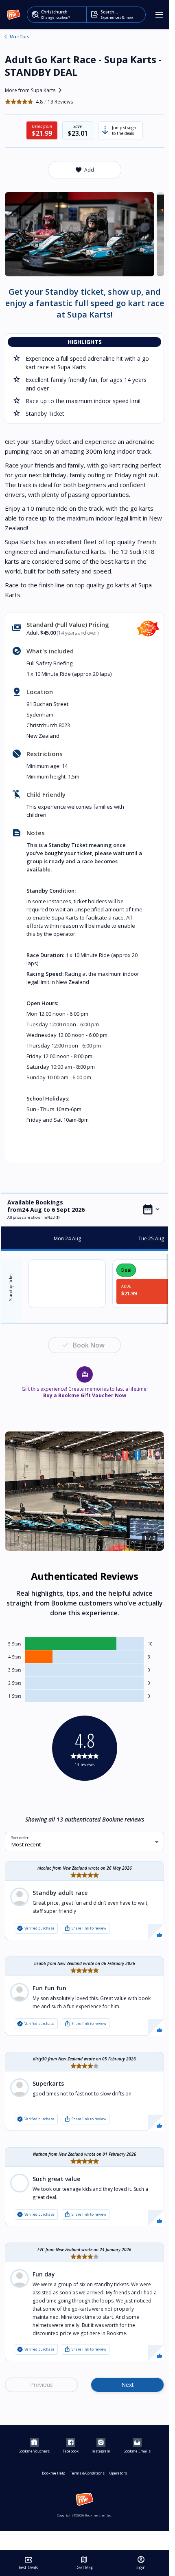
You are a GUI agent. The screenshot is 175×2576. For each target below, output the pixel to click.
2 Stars (15, 1683)
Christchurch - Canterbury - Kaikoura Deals (6, 37)
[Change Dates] (151, 1209)
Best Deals (28, 2563)
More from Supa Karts (35, 90)
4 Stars (15, 1657)
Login (141, 2563)
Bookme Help (54, 2473)
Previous (42, 2385)
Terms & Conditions (87, 2473)
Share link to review (85, 1928)
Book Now (89, 1345)
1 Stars (15, 1696)
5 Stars (15, 1644)
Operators (118, 2473)
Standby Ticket (11, 1287)
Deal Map (84, 2563)
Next (128, 2385)
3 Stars (15, 1670)
